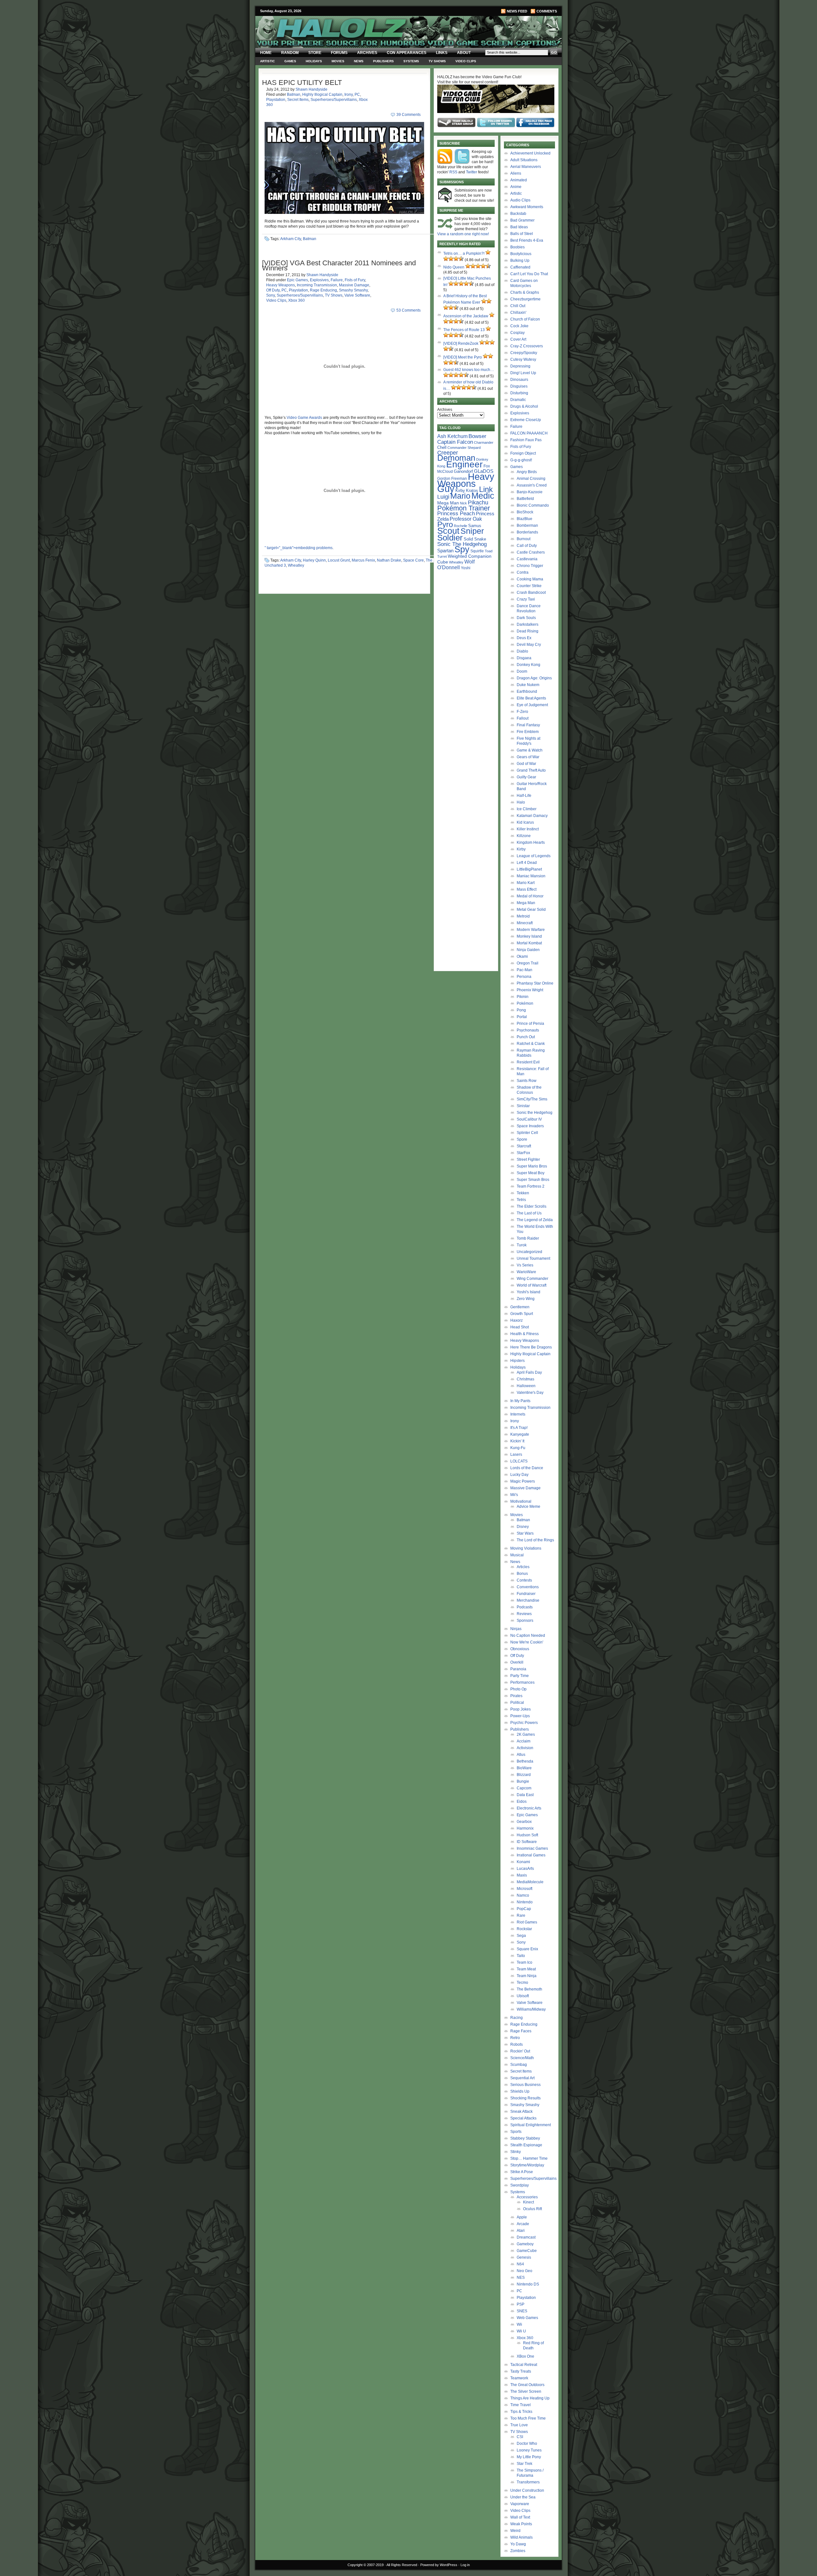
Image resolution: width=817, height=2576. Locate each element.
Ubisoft (523, 1996)
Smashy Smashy (353, 290)
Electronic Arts (529, 1808)
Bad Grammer (522, 220)
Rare (521, 1915)
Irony (349, 94)
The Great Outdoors (527, 2385)
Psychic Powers (524, 1723)
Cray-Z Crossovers (527, 346)
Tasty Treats (521, 2371)
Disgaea (524, 658)
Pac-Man (525, 970)
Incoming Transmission (317, 285)
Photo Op (518, 1689)
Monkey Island (529, 936)
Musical (517, 1555)
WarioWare (526, 1272)
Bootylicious (521, 254)
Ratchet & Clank (531, 1044)
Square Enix (527, 1949)
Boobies (517, 247)
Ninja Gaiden (528, 950)
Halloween (526, 1386)
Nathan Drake (389, 560)
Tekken (523, 1193)
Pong (521, 1010)
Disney (523, 1527)
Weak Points (521, 2524)
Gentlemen (520, 1307)
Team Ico (525, 1962)
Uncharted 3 (275, 565)
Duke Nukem (528, 685)
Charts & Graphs (525, 292)
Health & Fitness (525, 1334)
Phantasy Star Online (535, 983)
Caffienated (520, 267)
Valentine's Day (530, 1393)
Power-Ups (520, 1716)
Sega (521, 1936)
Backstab (518, 214)
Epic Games (297, 280)
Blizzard (524, 1775)
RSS (453, 172)
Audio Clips (520, 200)
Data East (525, 1795)
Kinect (528, 2202)
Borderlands (527, 532)
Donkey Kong (528, 665)
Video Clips (466, 61)
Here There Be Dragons (531, 1347)
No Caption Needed (528, 1635)
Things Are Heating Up (530, 2398)
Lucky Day (519, 1475)
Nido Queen (454, 267)
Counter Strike (529, 586)
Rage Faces (521, 2031)
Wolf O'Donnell (456, 564)
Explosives (319, 280)
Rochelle (461, 526)
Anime (516, 187)
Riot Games (527, 1922)
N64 (520, 2264)
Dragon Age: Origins (534, 678)
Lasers (516, 1454)
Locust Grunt (339, 560)
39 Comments (408, 115)
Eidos (522, 1802)
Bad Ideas (519, 227)
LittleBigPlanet (529, 869)
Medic (483, 496)
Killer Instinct (528, 829)
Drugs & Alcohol (524, 406)
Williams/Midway (531, 2009)
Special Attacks (523, 2118)
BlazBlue (525, 519)
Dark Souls (526, 618)
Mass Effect (527, 889)
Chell (442, 447)
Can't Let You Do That (529, 274)
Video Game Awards (304, 418)
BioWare (524, 1768)
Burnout (524, 539)
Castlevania (527, 559)
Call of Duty (527, 546)
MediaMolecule (530, 1882)
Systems (411, 61)
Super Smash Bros (533, 1180)
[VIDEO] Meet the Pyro (463, 357)
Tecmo (522, 1983)
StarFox (523, 1153)
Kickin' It (517, 1441)
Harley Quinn (314, 560)
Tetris (521, 1200)
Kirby (460, 491)
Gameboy (525, 2244)
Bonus (522, 1574)
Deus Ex (524, 638)
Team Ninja (527, 1976)
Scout (448, 531)
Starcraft (524, 1146)
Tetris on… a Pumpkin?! (464, 253)
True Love (519, 2425)
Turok (522, 1245)
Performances (522, 1682)
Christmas (525, 1379)
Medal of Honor (530, 896)
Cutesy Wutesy (523, 359)
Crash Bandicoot (531, 593)
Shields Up (520, 2091)
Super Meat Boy (531, 1173)
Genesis (524, 2257)
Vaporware (520, 2504)
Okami (522, 956)
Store (315, 53)
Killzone (524, 836)
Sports (516, 2132)
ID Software (527, 1842)
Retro (515, 2038)
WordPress (449, 2565)
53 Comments (408, 310)
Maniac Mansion (531, 876)
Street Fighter (528, 1160)
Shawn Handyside (311, 89)
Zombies (518, 2551)
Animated (519, 180)
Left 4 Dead (527, 863)
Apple (522, 2217)
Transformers (528, 2482)
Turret (442, 556)
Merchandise (528, 1600)
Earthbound (527, 691)
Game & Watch (530, 750)
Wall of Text (520, 2517)
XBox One (525, 2356)
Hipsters (517, 1361)
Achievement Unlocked (530, 153)
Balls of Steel (522, 234)
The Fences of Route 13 (464, 330)
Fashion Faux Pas (526, 440)
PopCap (524, 1909)
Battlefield (525, 499)
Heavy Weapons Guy (466, 483)
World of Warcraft (532, 1285)
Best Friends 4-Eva (527, 240)
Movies (338, 61)
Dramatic (518, 400)
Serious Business (525, 2085)
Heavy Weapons (281, 285)
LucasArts (525, 1869)
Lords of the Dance (527, 1468)
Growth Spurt (522, 1314)
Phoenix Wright (530, 990)
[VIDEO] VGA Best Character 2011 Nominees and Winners (339, 265)
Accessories (527, 2197)
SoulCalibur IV (529, 1119)
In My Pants (520, 1401)
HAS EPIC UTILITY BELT (302, 83)
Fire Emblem (528, 732)
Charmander (484, 442)
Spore (522, 1139)
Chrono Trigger (530, 566)
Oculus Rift (532, 2209)
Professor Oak (466, 519)
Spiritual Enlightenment (531, 2125)
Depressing (520, 366)
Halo (521, 802)
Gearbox (524, 1822)
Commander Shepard (464, 448)
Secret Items (298, 100)
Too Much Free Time (528, 2418)
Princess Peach (456, 513)
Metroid (523, 916)
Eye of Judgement (532, 705)
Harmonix (525, 1828)
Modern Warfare (531, 930)
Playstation (276, 100)
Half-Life (524, 796)
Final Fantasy (528, 725)
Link (486, 489)
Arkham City (291, 239)
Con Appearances (407, 53)
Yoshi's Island (528, 1292)
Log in (465, 2565)
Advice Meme (528, 1507)
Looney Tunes (529, 2450)
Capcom (524, 1788)
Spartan (445, 551)
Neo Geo (525, 2271)
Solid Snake (475, 539)
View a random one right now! (463, 234)
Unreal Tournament (533, 1258)
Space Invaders (530, 1126)
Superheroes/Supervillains (334, 100)
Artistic (267, 61)
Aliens (516, 173)
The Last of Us (529, 1213)
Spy (462, 549)
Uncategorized (529, 1252)
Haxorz (517, 1320)
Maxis (522, 1875)
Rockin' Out (520, 2051)
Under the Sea (523, 2497)
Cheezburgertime (525, 299)
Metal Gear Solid (531, 910)
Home (266, 53)
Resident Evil (528, 1062)
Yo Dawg (518, 2544)
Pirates (516, 1696)
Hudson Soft (527, 1835)
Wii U (521, 2331)
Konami (523, 1862)
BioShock (525, 512)
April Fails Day (529, 1372)
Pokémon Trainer (464, 508)
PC (357, 94)
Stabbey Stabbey (525, 2138)
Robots (517, 2044)
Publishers (383, 61)
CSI (520, 2437)
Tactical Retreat (524, 2365)
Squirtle (477, 551)
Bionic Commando (533, 505)
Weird (515, 2531)
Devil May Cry (529, 645)
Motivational (521, 1501)
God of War (526, 764)
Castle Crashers (531, 552)
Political (517, 1703)
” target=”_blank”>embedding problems (299, 548)
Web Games (527, 2318)
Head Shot (520, 1327)
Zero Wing (526, 1299)
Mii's (514, 1495)
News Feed (517, 11)
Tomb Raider (528, 1238)
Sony (270, 295)
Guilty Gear (526, 777)
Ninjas (516, 1629)
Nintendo (525, 1902)
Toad (489, 551)
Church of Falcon (525, 319)
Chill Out (518, 306)
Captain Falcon (455, 442)
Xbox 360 (296, 300)
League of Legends (534, 856)
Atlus (521, 1755)
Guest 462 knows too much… (469, 370)
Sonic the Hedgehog (535, 1113)
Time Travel (521, 2405)
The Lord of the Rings (535, 1540)
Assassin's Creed (532, 485)
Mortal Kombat (529, 943)
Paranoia (518, 1669)
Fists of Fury (355, 280)
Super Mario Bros (532, 1166)
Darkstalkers (528, 624)
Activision (525, 1748)
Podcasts (525, 1607)
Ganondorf (463, 471)
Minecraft (525, 923)
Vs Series (525, 1265)
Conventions (528, 1587)
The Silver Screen (526, 2391)
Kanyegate (520, 1434)
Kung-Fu (518, 1448)
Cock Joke (519, 326)
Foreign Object (523, 453)
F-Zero (522, 712)
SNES (522, 2311)
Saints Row (527, 1081)
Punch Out (526, 1037)
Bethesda (525, 1761)
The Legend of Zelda (535, 1220)
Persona (524, 977)
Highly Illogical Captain (322, 94)
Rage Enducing (323, 290)
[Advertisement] (466, 672)
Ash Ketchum (452, 436)
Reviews (524, 1614)
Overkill (517, 1662)
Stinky (516, 2152)
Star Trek (525, 2464)
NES (521, 2278)
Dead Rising (528, 631)
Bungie (523, 1781)
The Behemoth (529, 1989)
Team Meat (526, 1969)
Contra (523, 572)
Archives (367, 53)
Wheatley (296, 565)
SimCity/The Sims (532, 1099)
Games (290, 61)
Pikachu (478, 502)
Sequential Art (522, 2078)
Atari (521, 2231)
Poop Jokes (521, 1709)
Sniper (472, 531)
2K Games (526, 1734)
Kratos (472, 491)
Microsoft (525, 1889)
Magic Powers (523, 1481)
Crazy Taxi (526, 599)
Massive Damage (354, 285)
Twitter (472, 172)
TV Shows (437, 61)
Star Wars (525, 1533)
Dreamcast (526, 2237)
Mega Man (448, 503)
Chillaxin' (518, 313)
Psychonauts (528, 1030)
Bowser (477, 436)
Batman (294, 94)
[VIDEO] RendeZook (461, 344)
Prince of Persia (530, 1024)
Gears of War (528, 757)
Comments (547, 11)
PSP (521, 2304)
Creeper (448, 453)
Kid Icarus (525, 822)
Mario (460, 496)
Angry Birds (527, 472)
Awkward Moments (527, 207)
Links (442, 53)
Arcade (523, 2224)
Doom (522, 671)
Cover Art (518, 339)
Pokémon (525, 1003)
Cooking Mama (530, 579)
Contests (524, 1580)
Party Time (520, 1676)
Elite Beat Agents (531, 698)
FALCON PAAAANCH (529, 433)
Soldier (450, 538)
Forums (339, 53)
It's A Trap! (519, 1428)
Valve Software (357, 295)
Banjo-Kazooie (530, 492)
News (359, 61)
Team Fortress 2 (531, 1186)
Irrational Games (531, 1855)
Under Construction (527, 2490)
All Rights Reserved (402, 2565)
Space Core (413, 560)
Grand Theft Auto (531, 770)
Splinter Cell (527, 1133)
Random (290, 53)
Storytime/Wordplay (527, 2165)
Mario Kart (526, 883)
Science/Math (522, 2058)
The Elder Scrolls (532, 1206)
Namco (523, 1895)
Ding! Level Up (523, 373)
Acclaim (524, 1741)
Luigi (443, 497)
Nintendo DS (528, 2284)
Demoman (456, 458)
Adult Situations (524, 160)
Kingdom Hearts (531, 842)
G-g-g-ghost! (521, 460)
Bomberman (527, 525)
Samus (475, 526)
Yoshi (466, 568)
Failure (337, 280)
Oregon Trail (528, 963)
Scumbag (519, 2065)
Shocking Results (525, 2098)
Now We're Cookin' (527, 1642)
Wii (519, 2324)
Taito (521, 1956)
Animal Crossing (531, 479)
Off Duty (273, 290)
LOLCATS (519, 1461)
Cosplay (517, 333)
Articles (523, 1567)
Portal (522, 1017)
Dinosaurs (519, 380)
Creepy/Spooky (524, 353)
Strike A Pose (522, 2172)
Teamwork (519, 2378)
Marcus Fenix (363, 560)
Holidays (314, 61)
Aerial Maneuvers (526, 167)
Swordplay (520, 2185)
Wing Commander (532, 1279)
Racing (517, 2018)
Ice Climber (527, 809)
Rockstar (524, 1929)
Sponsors (525, 1620)
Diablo (522, 651)
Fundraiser (526, 1594)
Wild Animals (521, 2537)
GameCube (527, 2251)
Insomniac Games (532, 1848)
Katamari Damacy (532, 816)
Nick (463, 503)
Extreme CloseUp (526, 420)
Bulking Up (520, 261)
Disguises (519, 386)
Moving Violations (526, 1548)
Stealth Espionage (526, 2145)
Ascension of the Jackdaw (466, 316)
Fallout (523, 718)
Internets (518, 1414)
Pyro (445, 524)
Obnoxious (520, 1649)
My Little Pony (529, 2457)
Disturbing (519, 393)
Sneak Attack (521, 2111)
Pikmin (523, 997)
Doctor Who (527, 2444)
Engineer (464, 464)
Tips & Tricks (521, 2412)
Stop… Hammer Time (529, 2158)
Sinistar (523, 1106)
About (464, 53)
